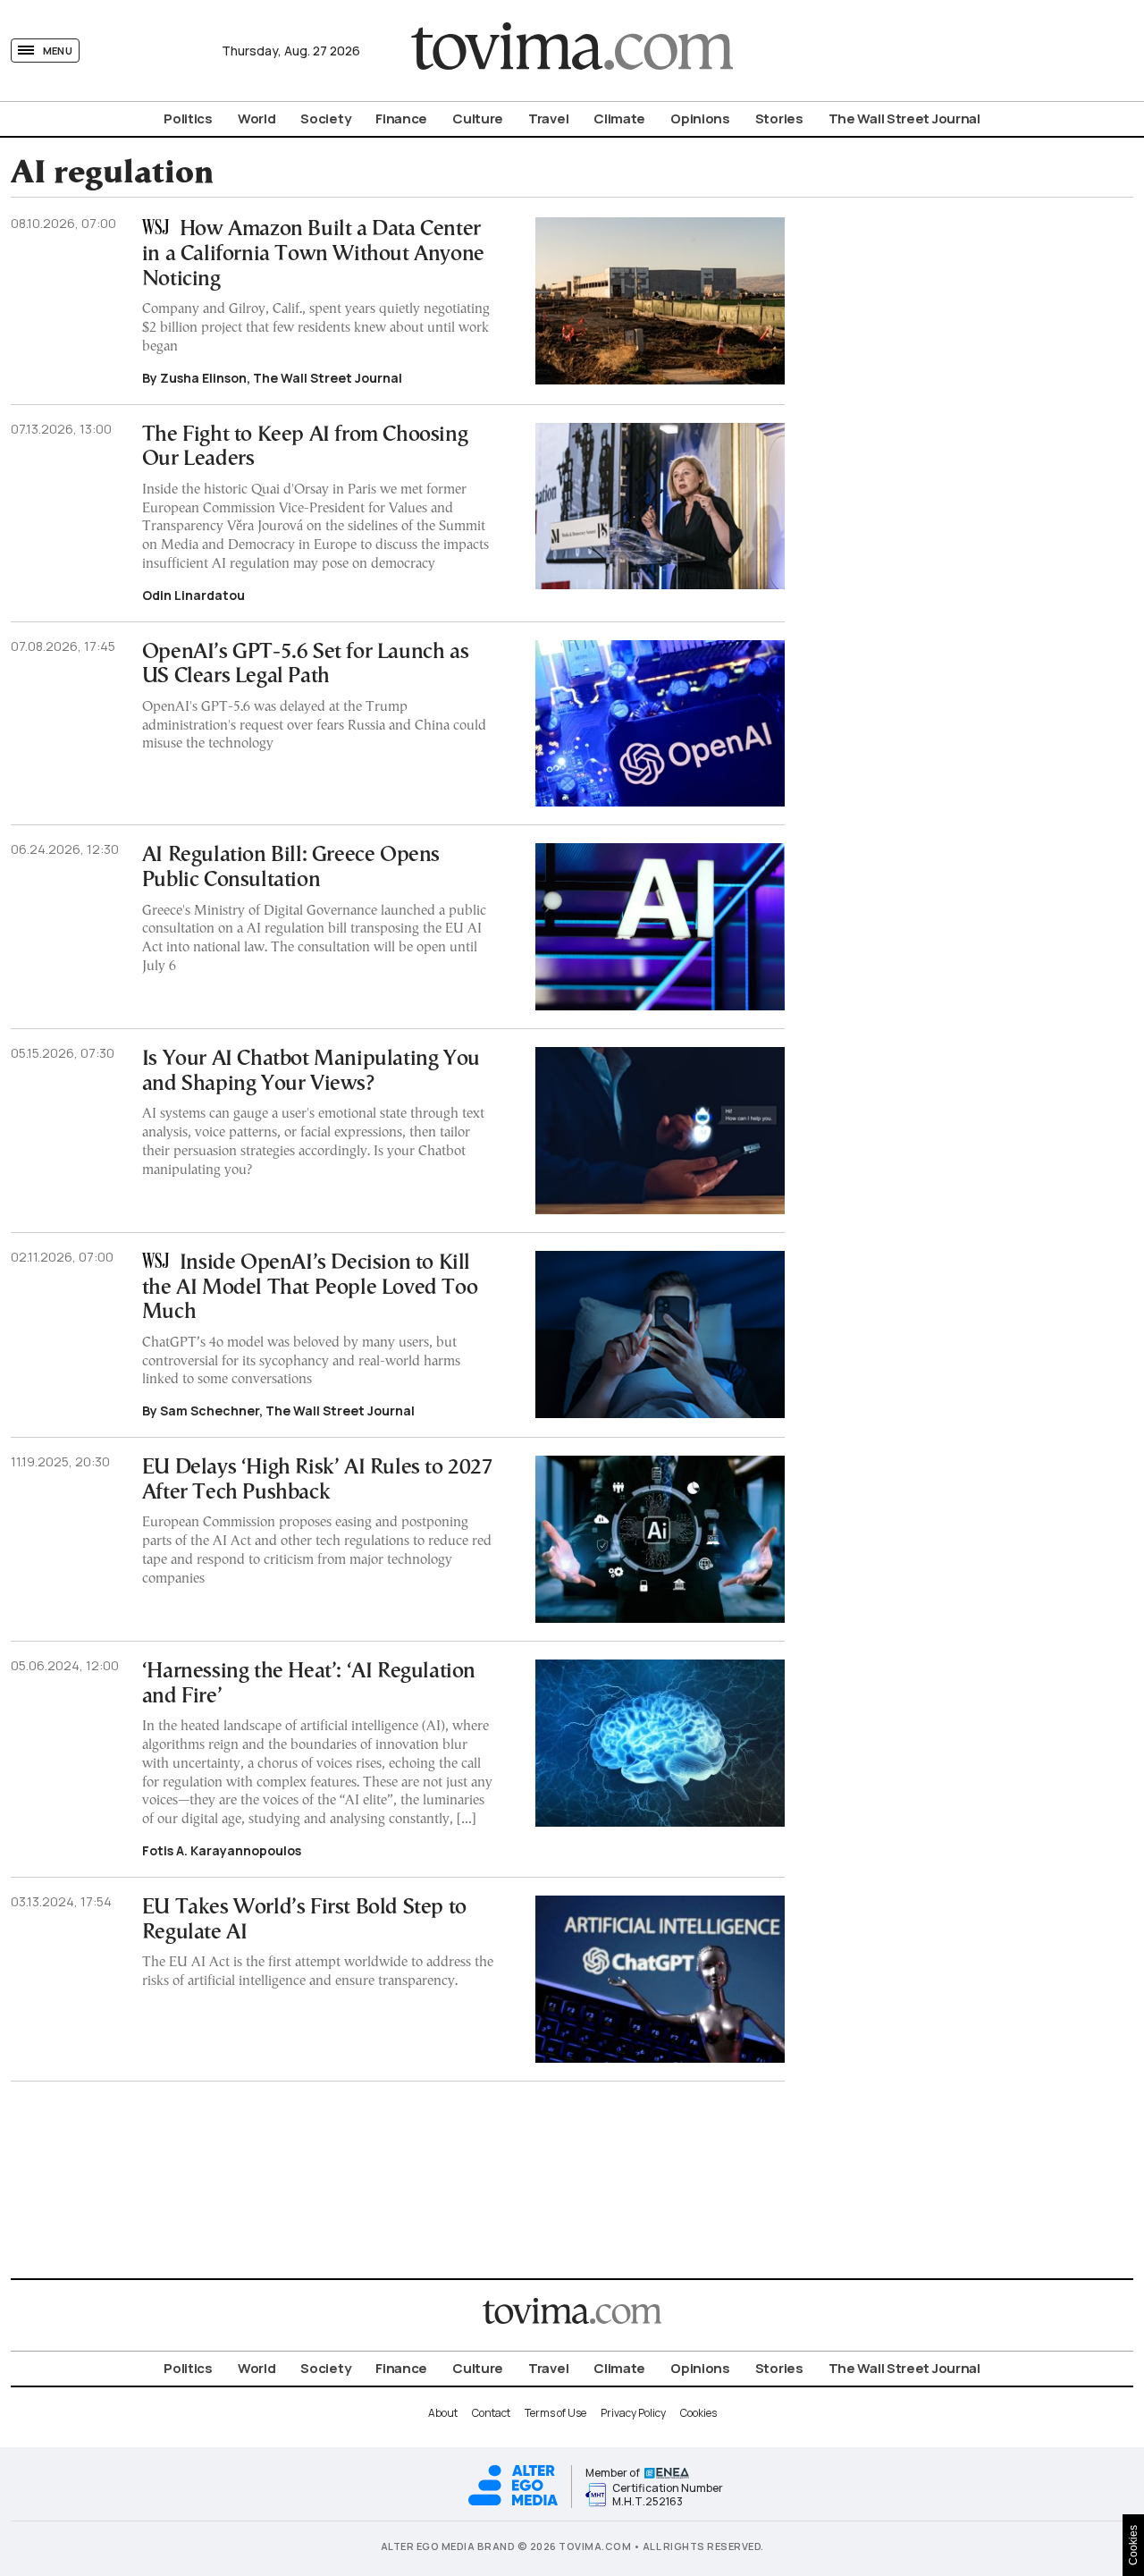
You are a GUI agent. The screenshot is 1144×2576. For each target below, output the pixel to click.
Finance (401, 118)
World (257, 118)
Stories (779, 118)
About (443, 2413)
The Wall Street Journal (904, 118)
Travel (548, 118)
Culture (478, 118)
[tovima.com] (572, 51)
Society (325, 118)
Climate (619, 118)
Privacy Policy (633, 2413)
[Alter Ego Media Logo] (513, 2503)
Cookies (698, 2413)
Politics (188, 118)
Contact (491, 2413)
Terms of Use (555, 2413)
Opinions (700, 118)
